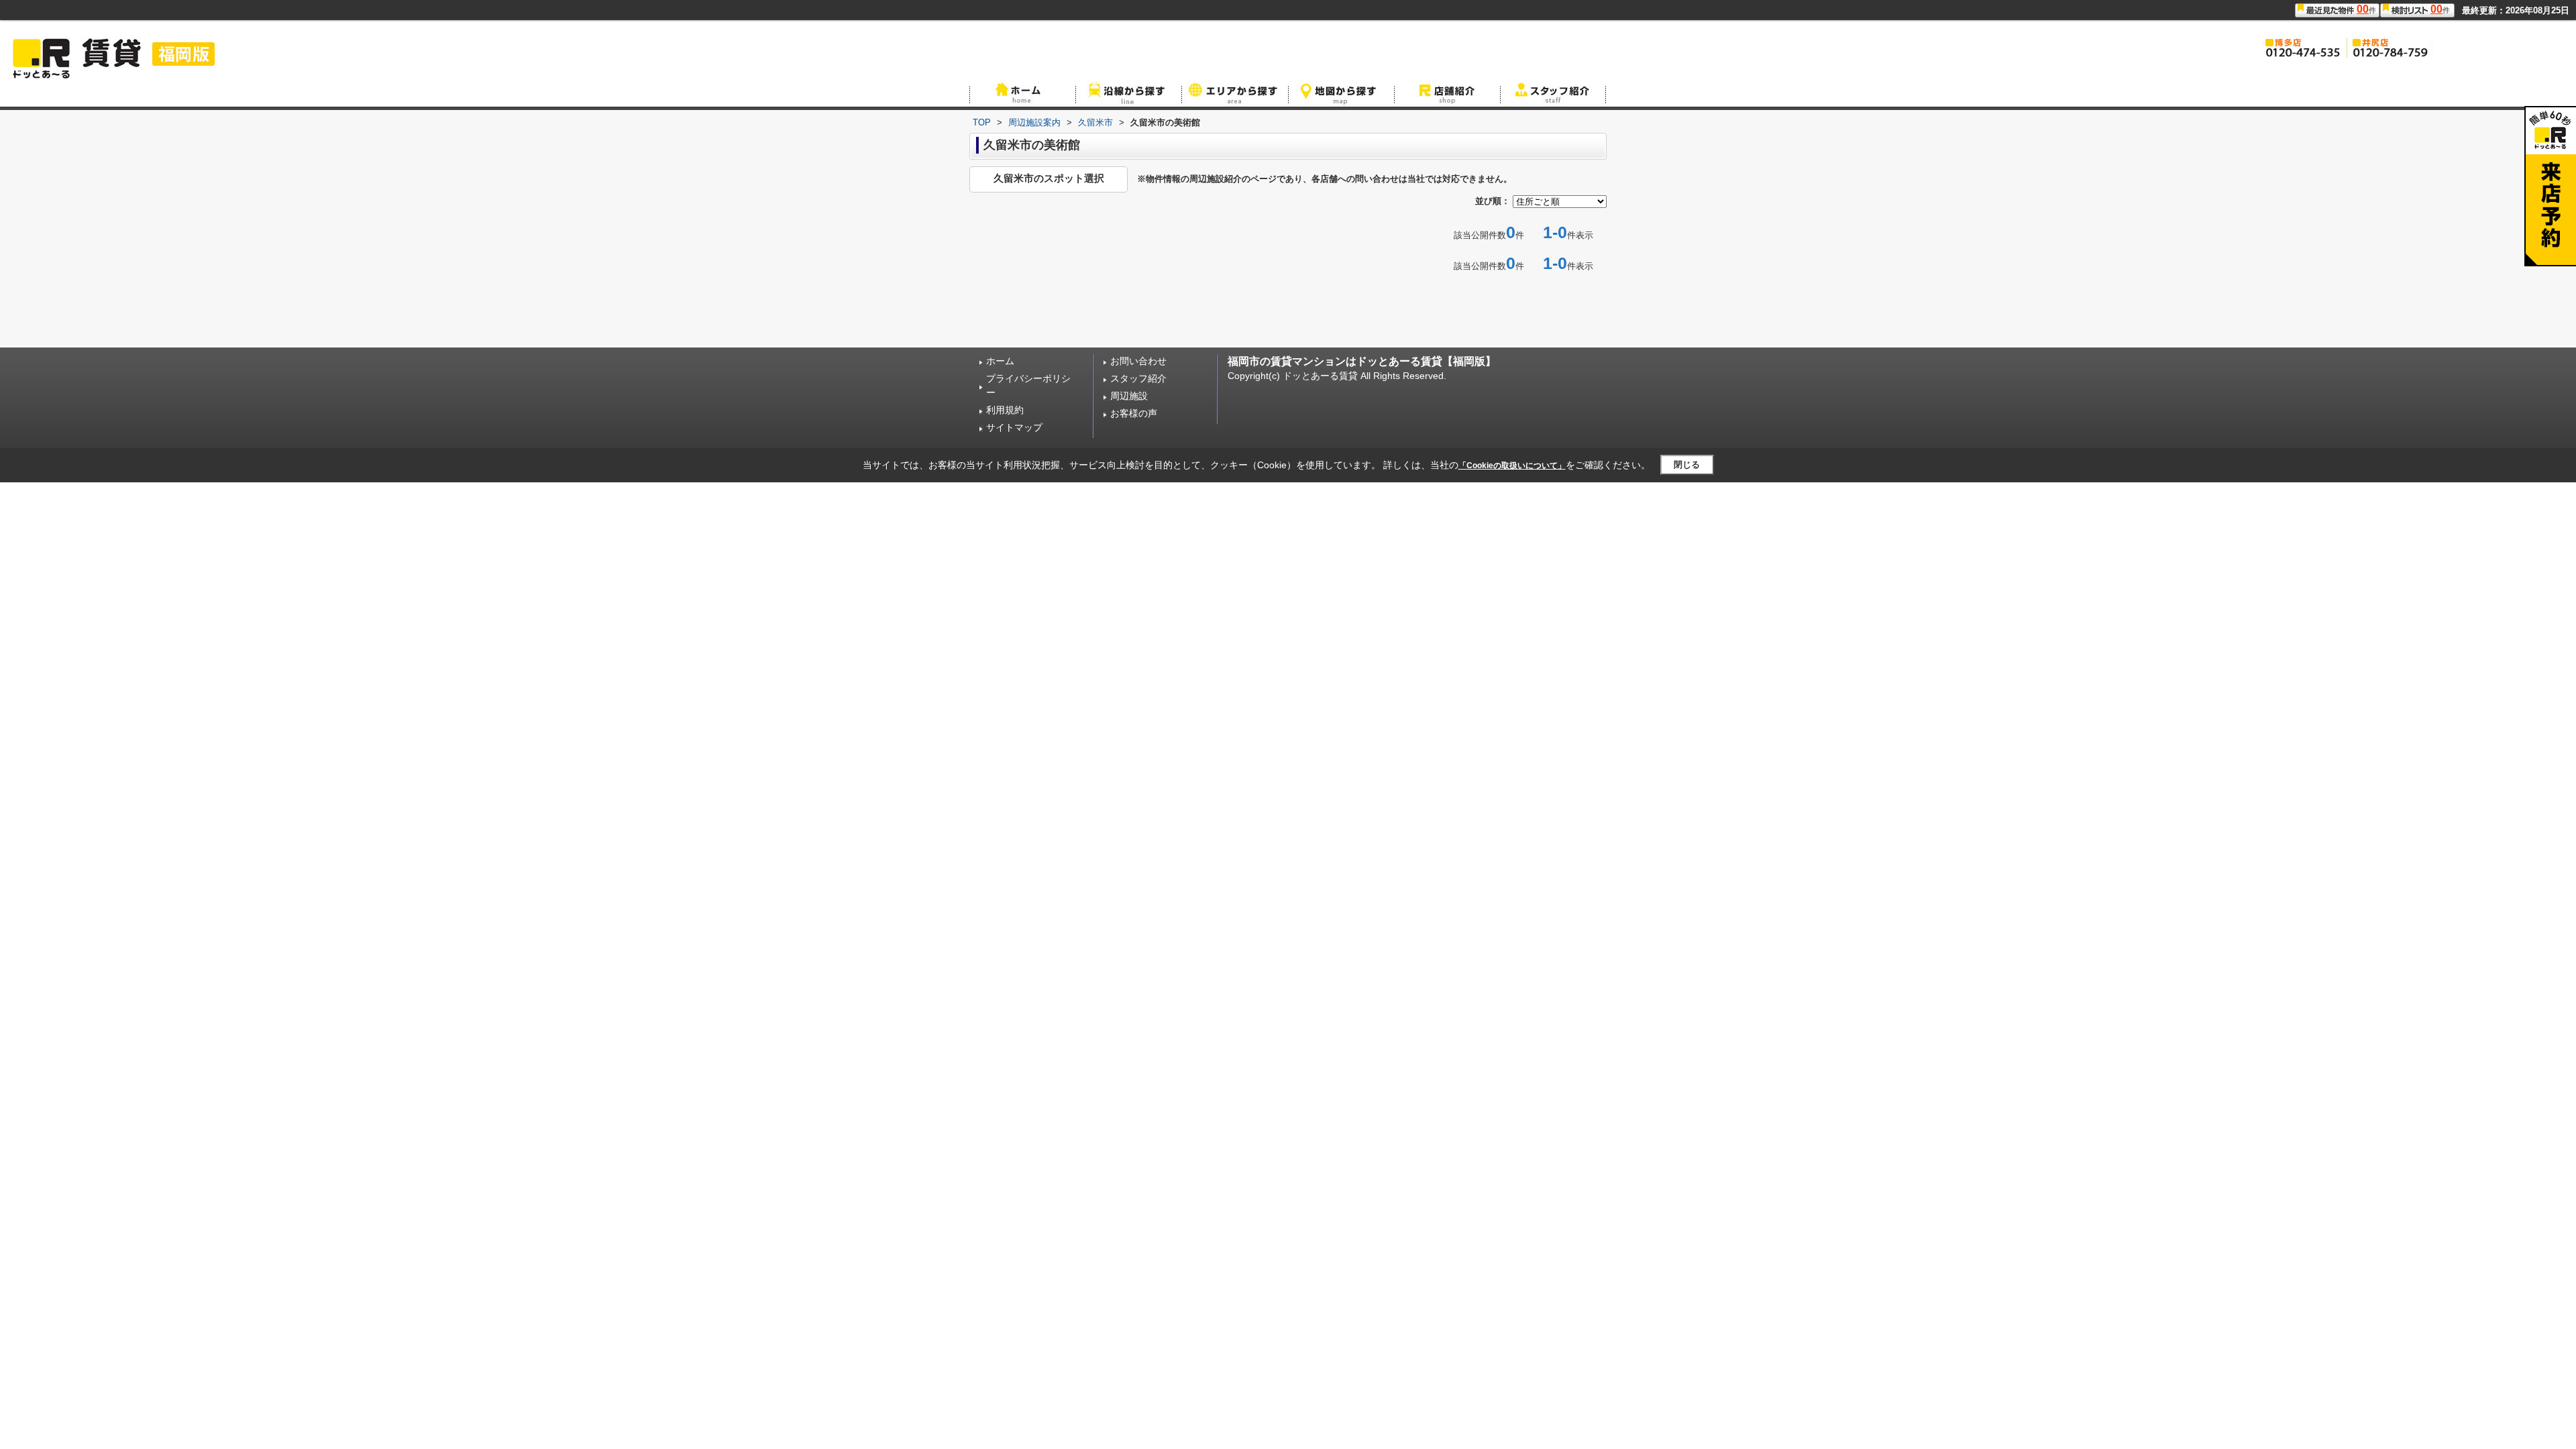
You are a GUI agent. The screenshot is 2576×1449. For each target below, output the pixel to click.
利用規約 (1005, 410)
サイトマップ (1014, 427)
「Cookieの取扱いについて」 (1512, 466)
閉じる (1687, 465)
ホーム (1000, 361)
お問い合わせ (1138, 361)
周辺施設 (1129, 396)
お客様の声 (1134, 413)
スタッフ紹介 (1138, 378)
